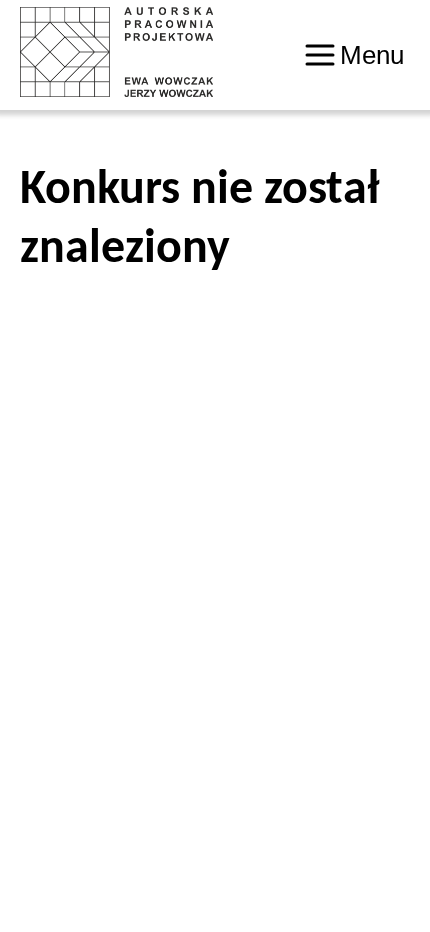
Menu (372, 55)
